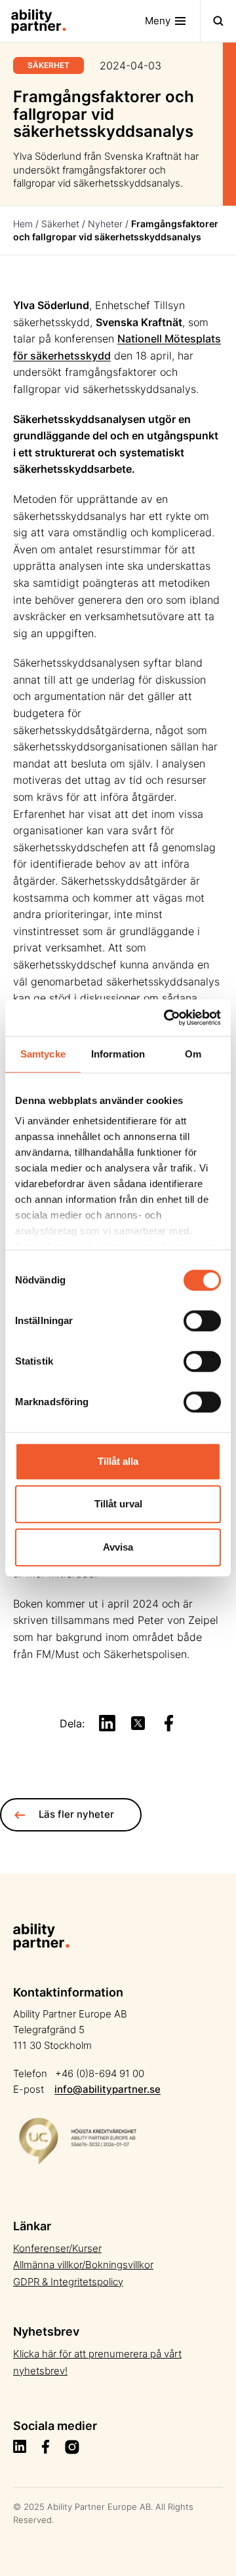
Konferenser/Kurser (57, 2248)
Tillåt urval (118, 1504)
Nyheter (105, 224)
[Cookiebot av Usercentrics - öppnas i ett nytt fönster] (167, 1018)
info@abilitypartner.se (108, 2089)
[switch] (202, 1321)
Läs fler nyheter (76, 1814)
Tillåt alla (118, 1461)
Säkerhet (60, 224)
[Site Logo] (33, 21)
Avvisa (118, 1547)
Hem (23, 224)
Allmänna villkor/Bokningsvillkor (83, 2265)
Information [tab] (118, 1054)
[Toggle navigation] (218, 21)
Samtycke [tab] (43, 1054)
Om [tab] (193, 1054)
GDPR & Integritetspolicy (68, 2282)
